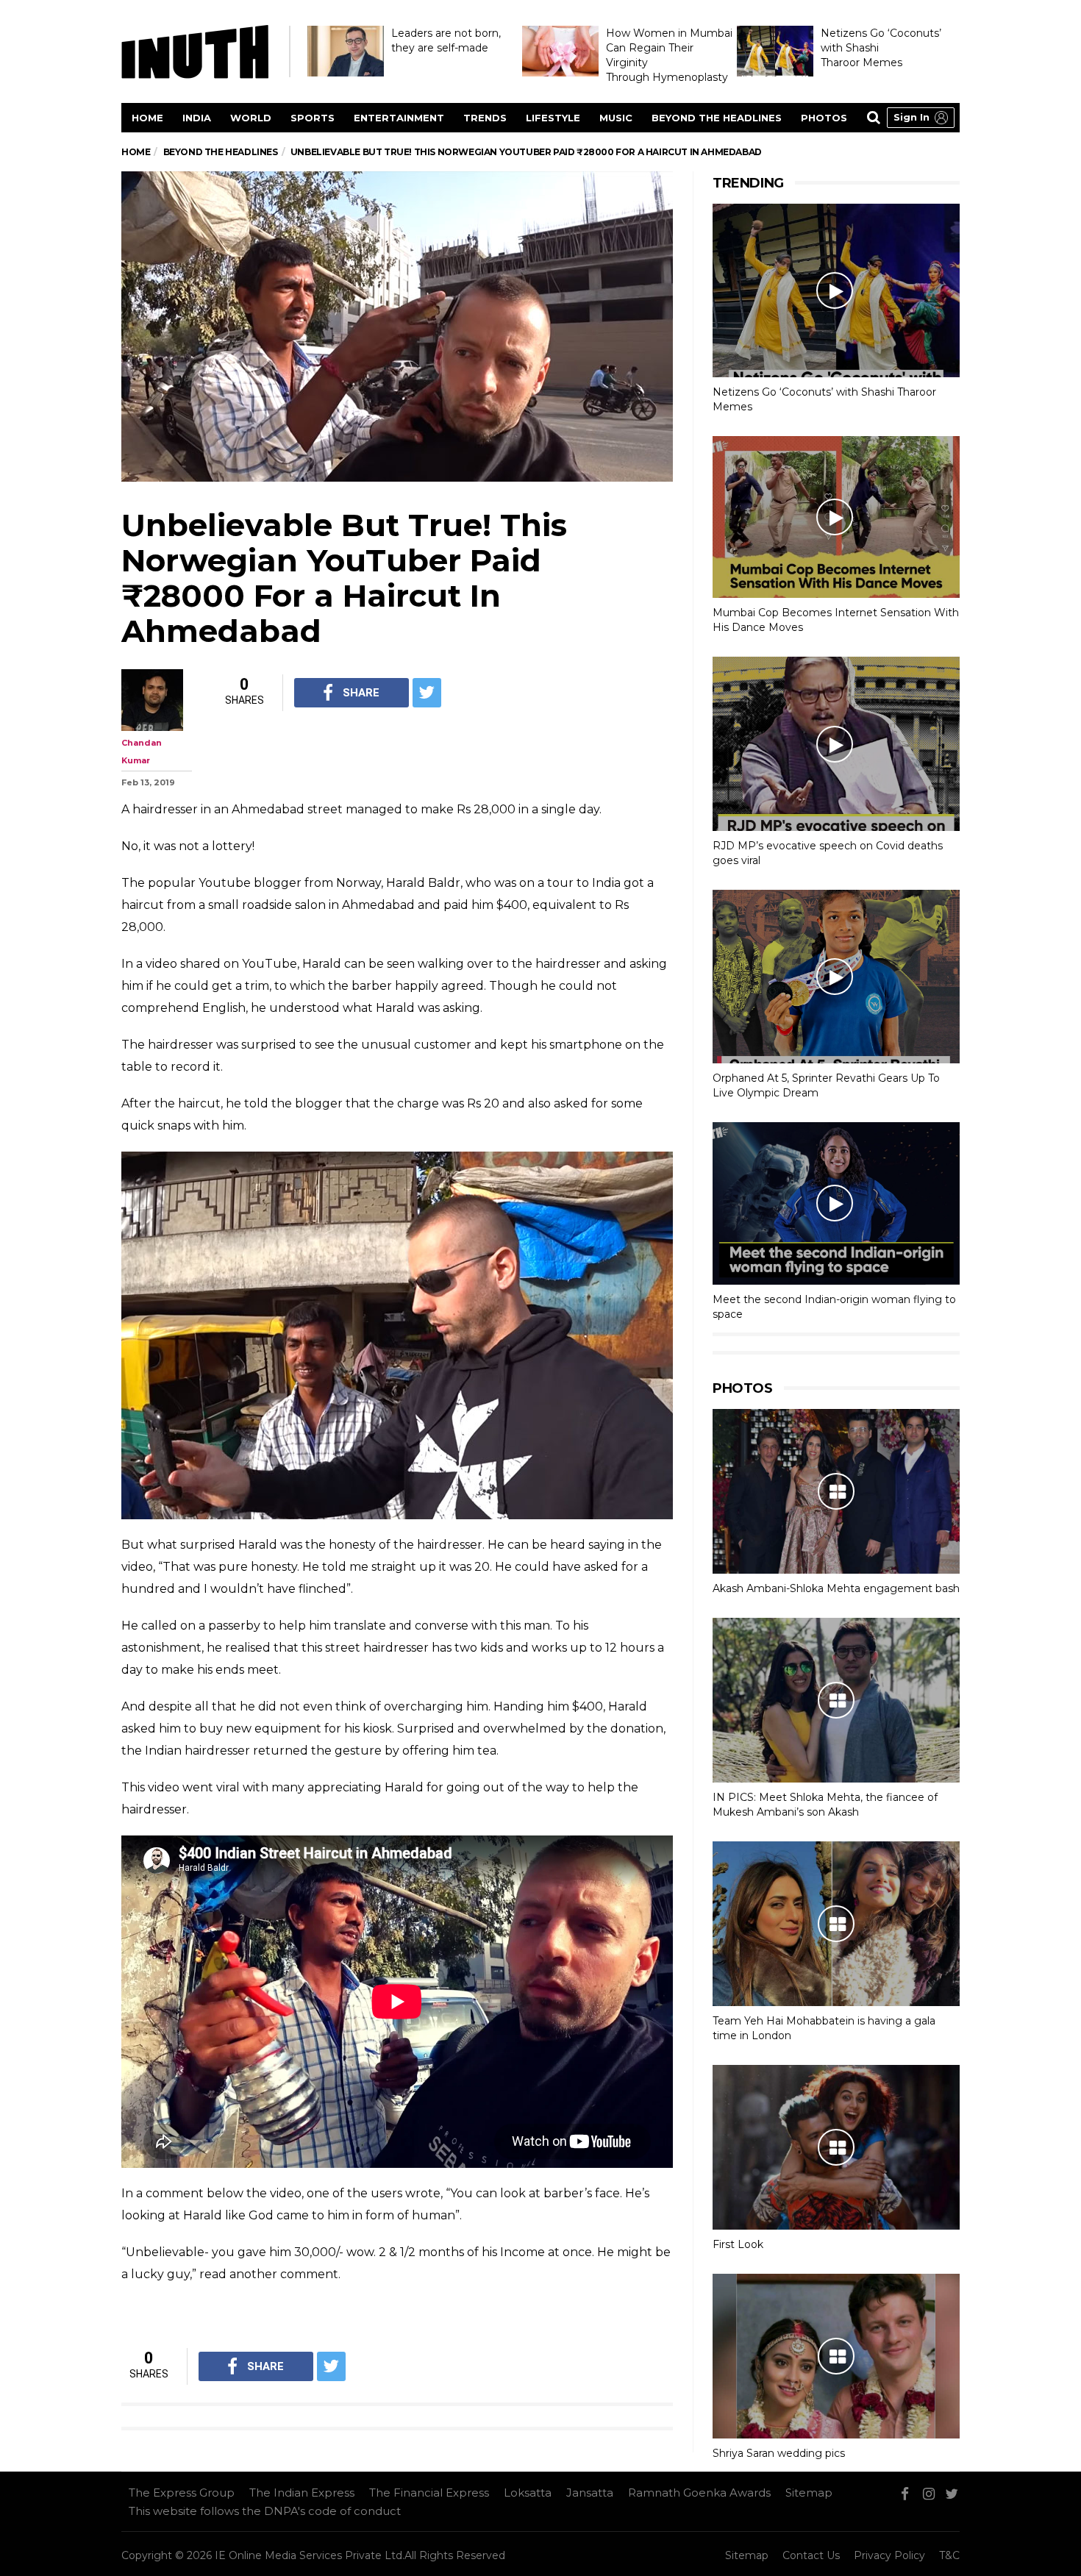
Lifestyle (553, 118)
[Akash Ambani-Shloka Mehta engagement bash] (836, 1491)
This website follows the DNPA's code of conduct (265, 2511)
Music (616, 118)
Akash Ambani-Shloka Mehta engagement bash (836, 1588)
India (197, 118)
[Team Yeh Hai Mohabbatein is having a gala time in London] (836, 1924)
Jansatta (590, 2493)
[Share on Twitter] (427, 693)
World (251, 118)
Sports (313, 118)
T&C (949, 2555)
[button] (921, 118)
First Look (738, 2244)
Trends (485, 118)
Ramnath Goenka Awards (699, 2493)
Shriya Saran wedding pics (779, 2453)
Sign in (911, 117)
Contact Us (811, 2555)
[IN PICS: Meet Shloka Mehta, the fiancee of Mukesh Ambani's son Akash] (836, 1700)
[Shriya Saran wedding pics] (836, 2356)
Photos (824, 118)
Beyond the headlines (717, 118)
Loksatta (528, 2493)
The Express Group (182, 2493)
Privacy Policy (889, 2555)
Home (147, 118)
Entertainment (399, 118)
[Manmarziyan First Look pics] (836, 2147)
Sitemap (809, 2493)
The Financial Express (429, 2493)
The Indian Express (302, 2493)
